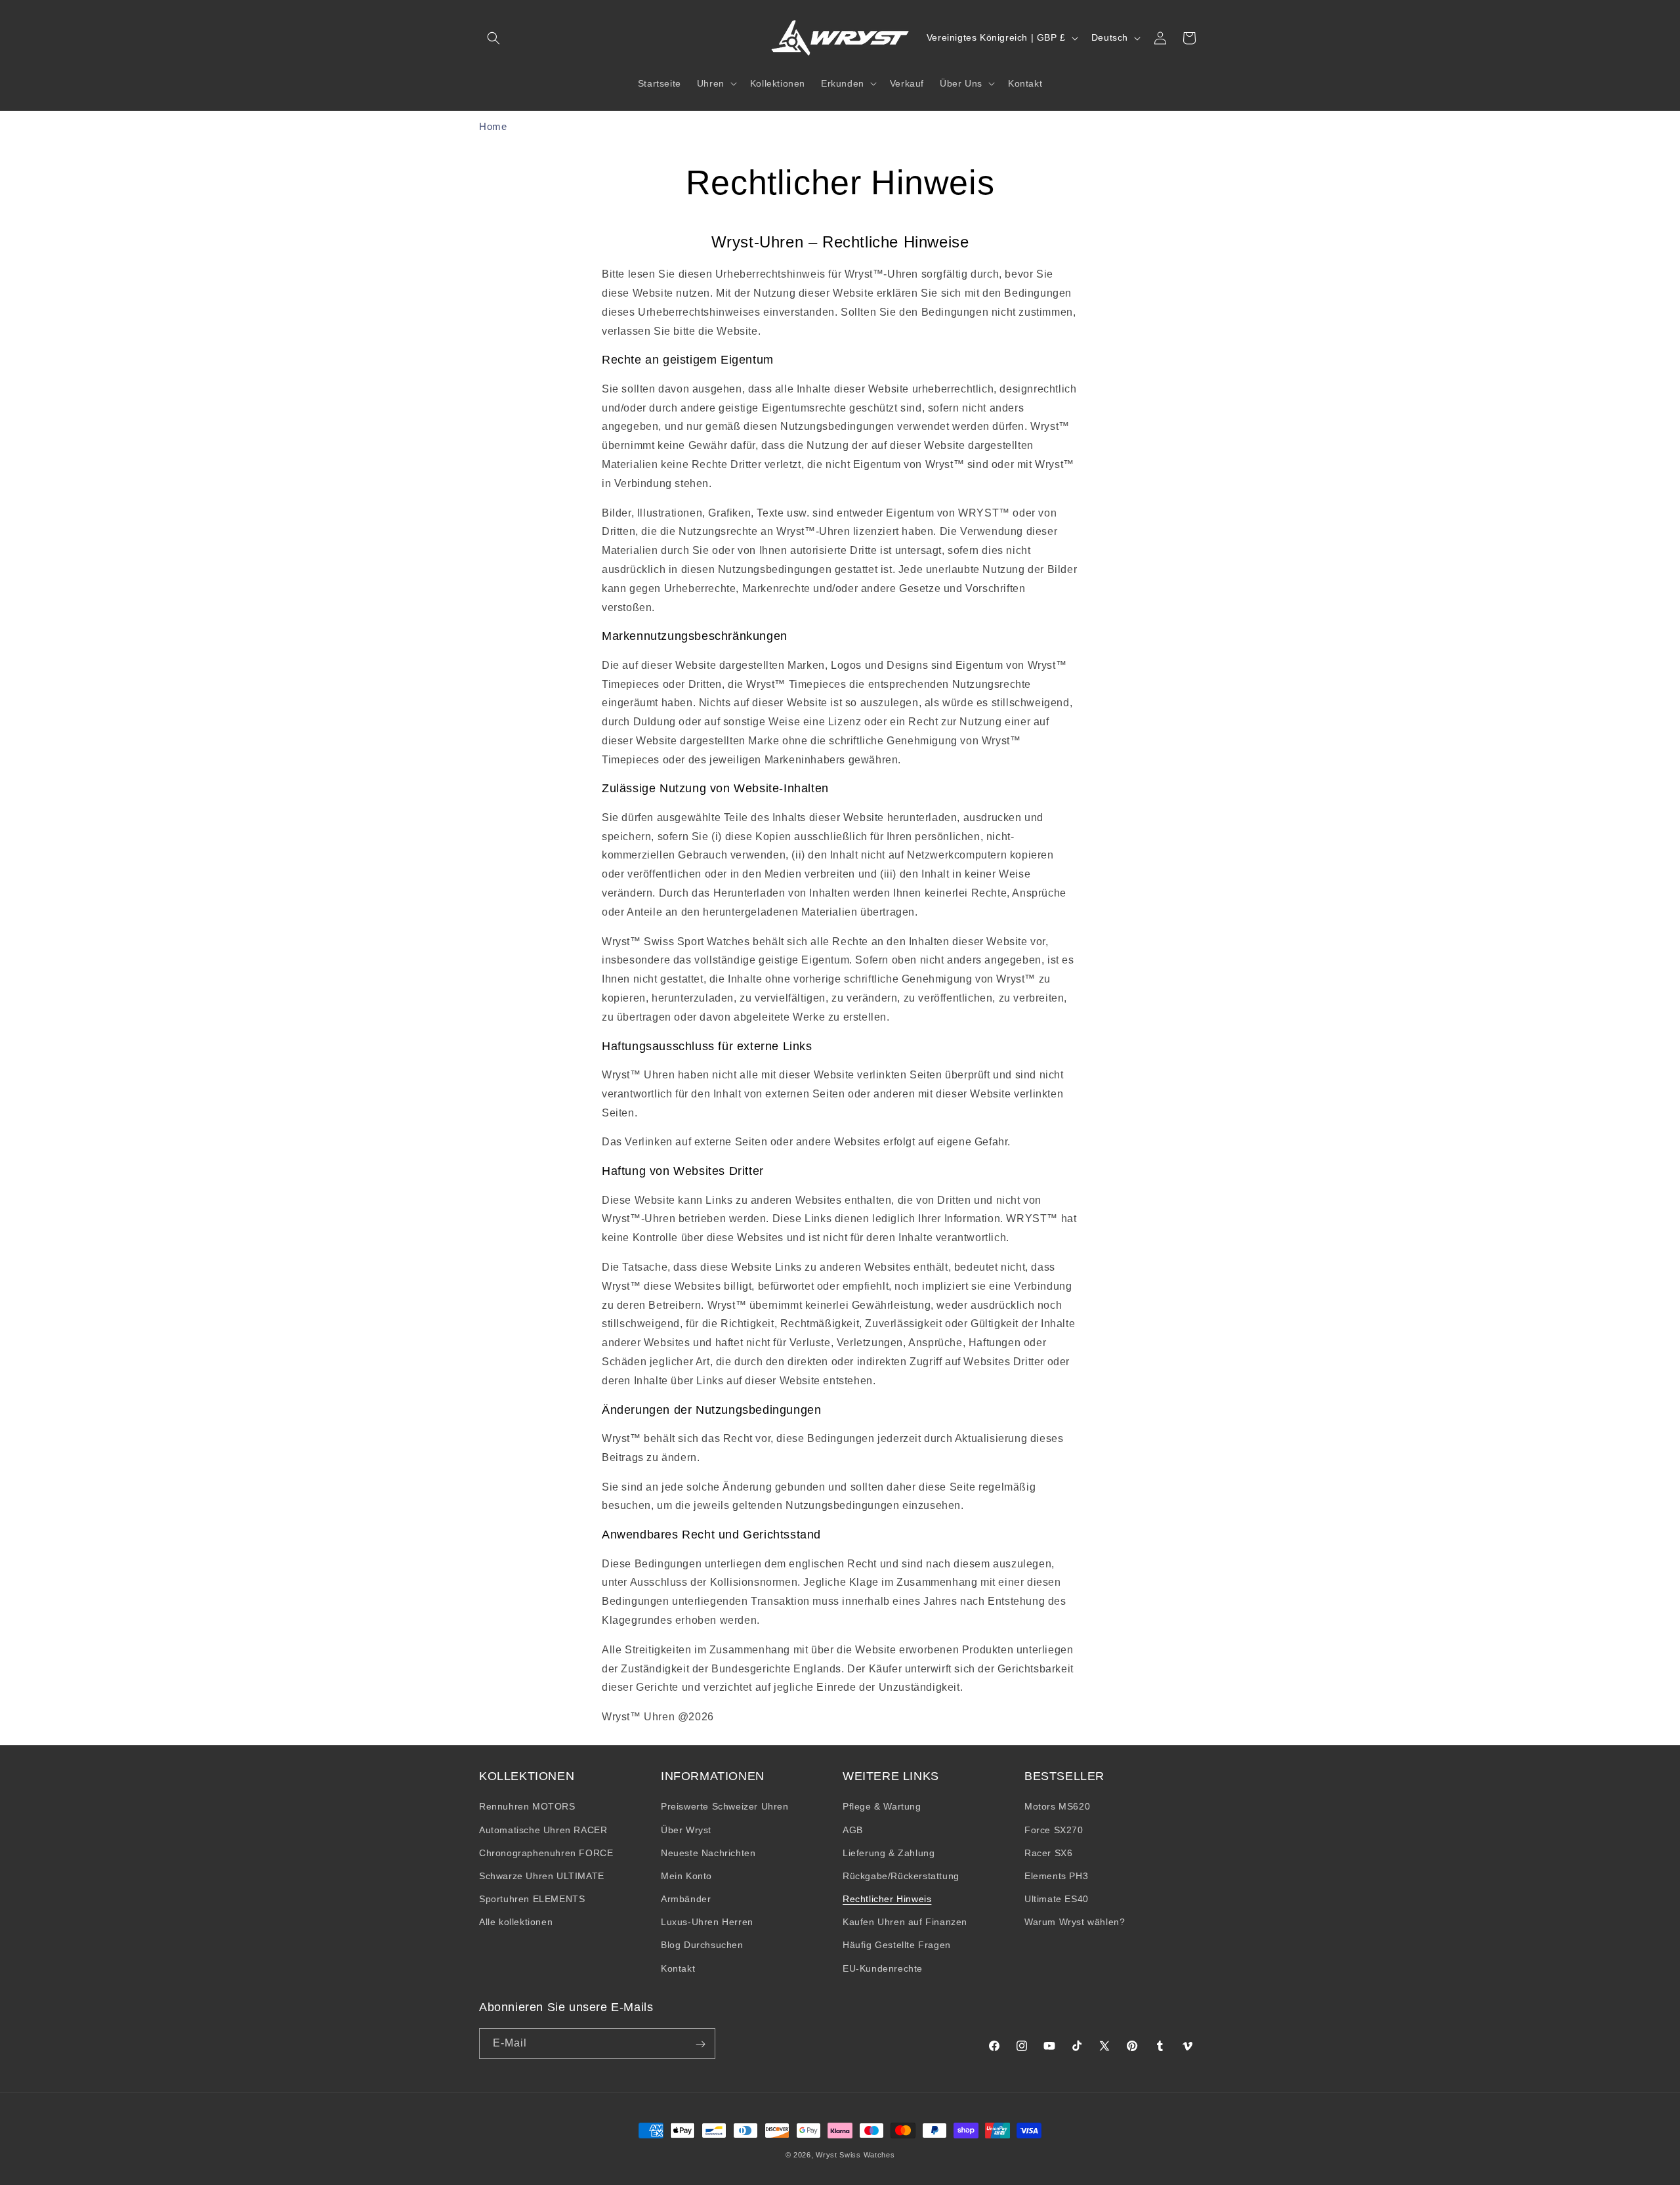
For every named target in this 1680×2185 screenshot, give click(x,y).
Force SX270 (1054, 1830)
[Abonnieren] (700, 2044)
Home (493, 126)
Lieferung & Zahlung (889, 1853)
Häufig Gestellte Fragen (897, 1945)
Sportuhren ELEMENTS (532, 1899)
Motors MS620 (1057, 1807)
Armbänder (686, 1899)
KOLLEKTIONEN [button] (527, 1776)
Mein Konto (686, 1876)
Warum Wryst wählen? (1075, 1922)
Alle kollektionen (516, 1922)
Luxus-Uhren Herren (707, 1922)
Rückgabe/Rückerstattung (901, 1876)
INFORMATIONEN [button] (713, 1776)
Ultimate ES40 (1057, 1899)
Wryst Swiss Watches (855, 2155)
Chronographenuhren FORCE (546, 1853)
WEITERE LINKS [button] (891, 1776)
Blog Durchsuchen (702, 1945)
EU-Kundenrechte (883, 1968)
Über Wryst (686, 1830)
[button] (493, 38)
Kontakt (678, 1968)
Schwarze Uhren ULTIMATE (542, 1876)
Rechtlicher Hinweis (887, 1899)
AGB (853, 1830)
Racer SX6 (1048, 1853)
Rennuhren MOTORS (527, 1807)
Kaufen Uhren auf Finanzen (905, 1922)
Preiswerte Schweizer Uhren (725, 1807)
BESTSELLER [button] (1064, 1776)
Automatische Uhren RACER (543, 1830)
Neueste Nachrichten (708, 1853)
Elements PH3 (1056, 1876)
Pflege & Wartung (882, 1807)
